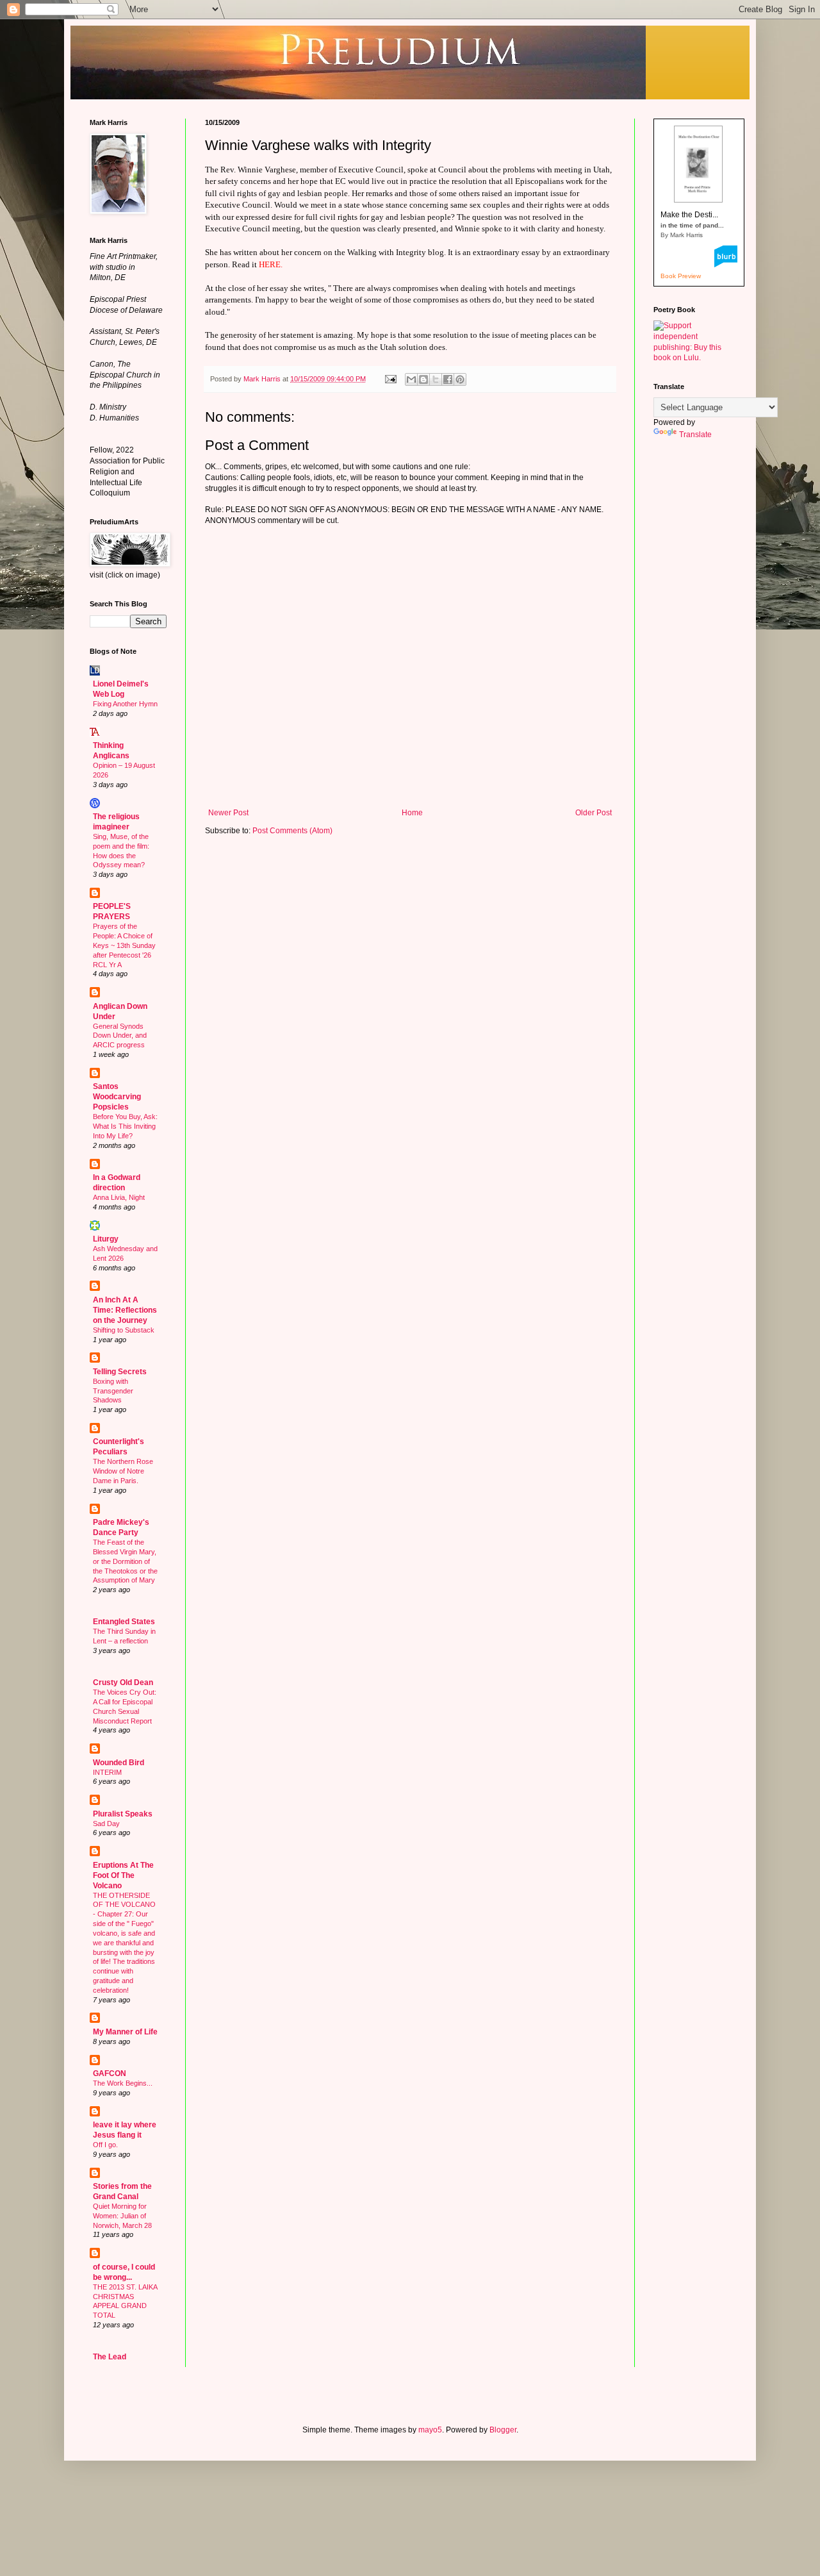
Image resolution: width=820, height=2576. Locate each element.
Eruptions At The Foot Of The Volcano (123, 1875)
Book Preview (681, 276)
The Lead (110, 2357)
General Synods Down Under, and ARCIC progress (120, 1036)
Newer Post (228, 813)
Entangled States (124, 1622)
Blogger (503, 2430)
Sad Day (106, 1824)
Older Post (594, 813)
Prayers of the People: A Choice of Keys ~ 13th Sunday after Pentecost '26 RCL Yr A (124, 945)
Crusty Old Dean (123, 1683)
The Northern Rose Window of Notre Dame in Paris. (123, 1471)
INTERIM (107, 1772)
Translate (695, 435)
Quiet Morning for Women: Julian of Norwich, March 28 (122, 2216)
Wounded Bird (119, 1763)
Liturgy (106, 1239)
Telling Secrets (120, 1372)
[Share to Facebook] (448, 379)
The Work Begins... (123, 2083)
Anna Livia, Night (119, 1197)
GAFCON (110, 2073)
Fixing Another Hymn (125, 704)
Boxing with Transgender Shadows (113, 1391)
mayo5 (430, 2430)
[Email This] (411, 379)
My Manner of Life (125, 2032)
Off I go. (105, 2145)
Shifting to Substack (124, 1330)
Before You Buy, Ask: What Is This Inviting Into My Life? (125, 1126)
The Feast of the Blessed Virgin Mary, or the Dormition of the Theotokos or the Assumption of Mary (125, 1561)
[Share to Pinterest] (460, 379)
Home (412, 813)
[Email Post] (390, 379)
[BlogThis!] (423, 379)
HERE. (271, 264)
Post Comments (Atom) (292, 831)
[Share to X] (436, 379)
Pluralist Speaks (123, 1814)
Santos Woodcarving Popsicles (117, 1097)
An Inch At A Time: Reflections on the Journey (125, 1310)
